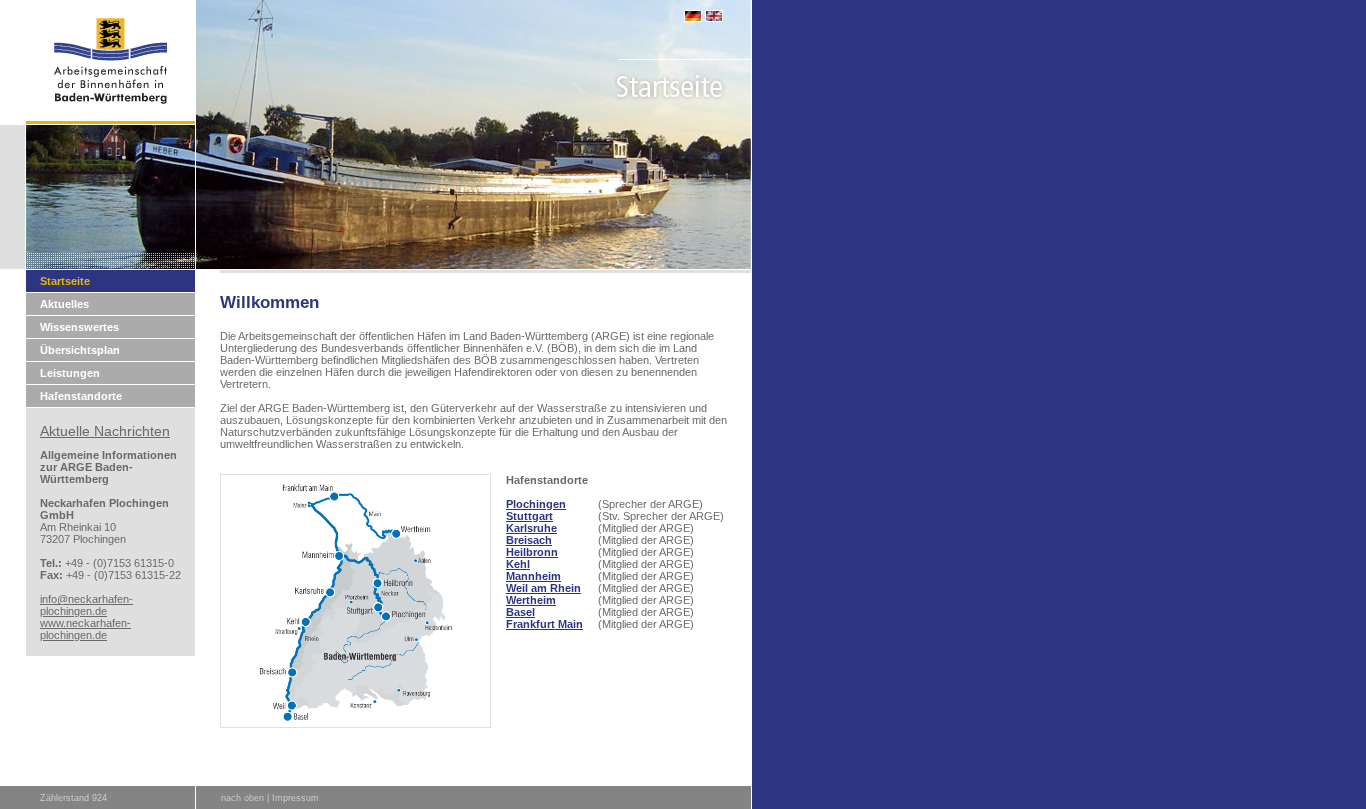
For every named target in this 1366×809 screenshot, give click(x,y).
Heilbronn (532, 552)
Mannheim (533, 576)
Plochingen (536, 504)
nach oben (242, 798)
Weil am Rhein (543, 588)
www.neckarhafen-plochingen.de (85, 629)
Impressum (295, 798)
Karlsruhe (531, 528)
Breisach (529, 540)
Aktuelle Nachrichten (105, 431)
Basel (520, 612)
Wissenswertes (79, 327)
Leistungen (70, 373)
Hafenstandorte (81, 396)
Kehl (518, 564)
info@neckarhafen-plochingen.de (86, 605)
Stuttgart (529, 516)
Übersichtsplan (80, 350)
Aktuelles (64, 304)
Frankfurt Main (544, 624)
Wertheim (531, 600)
